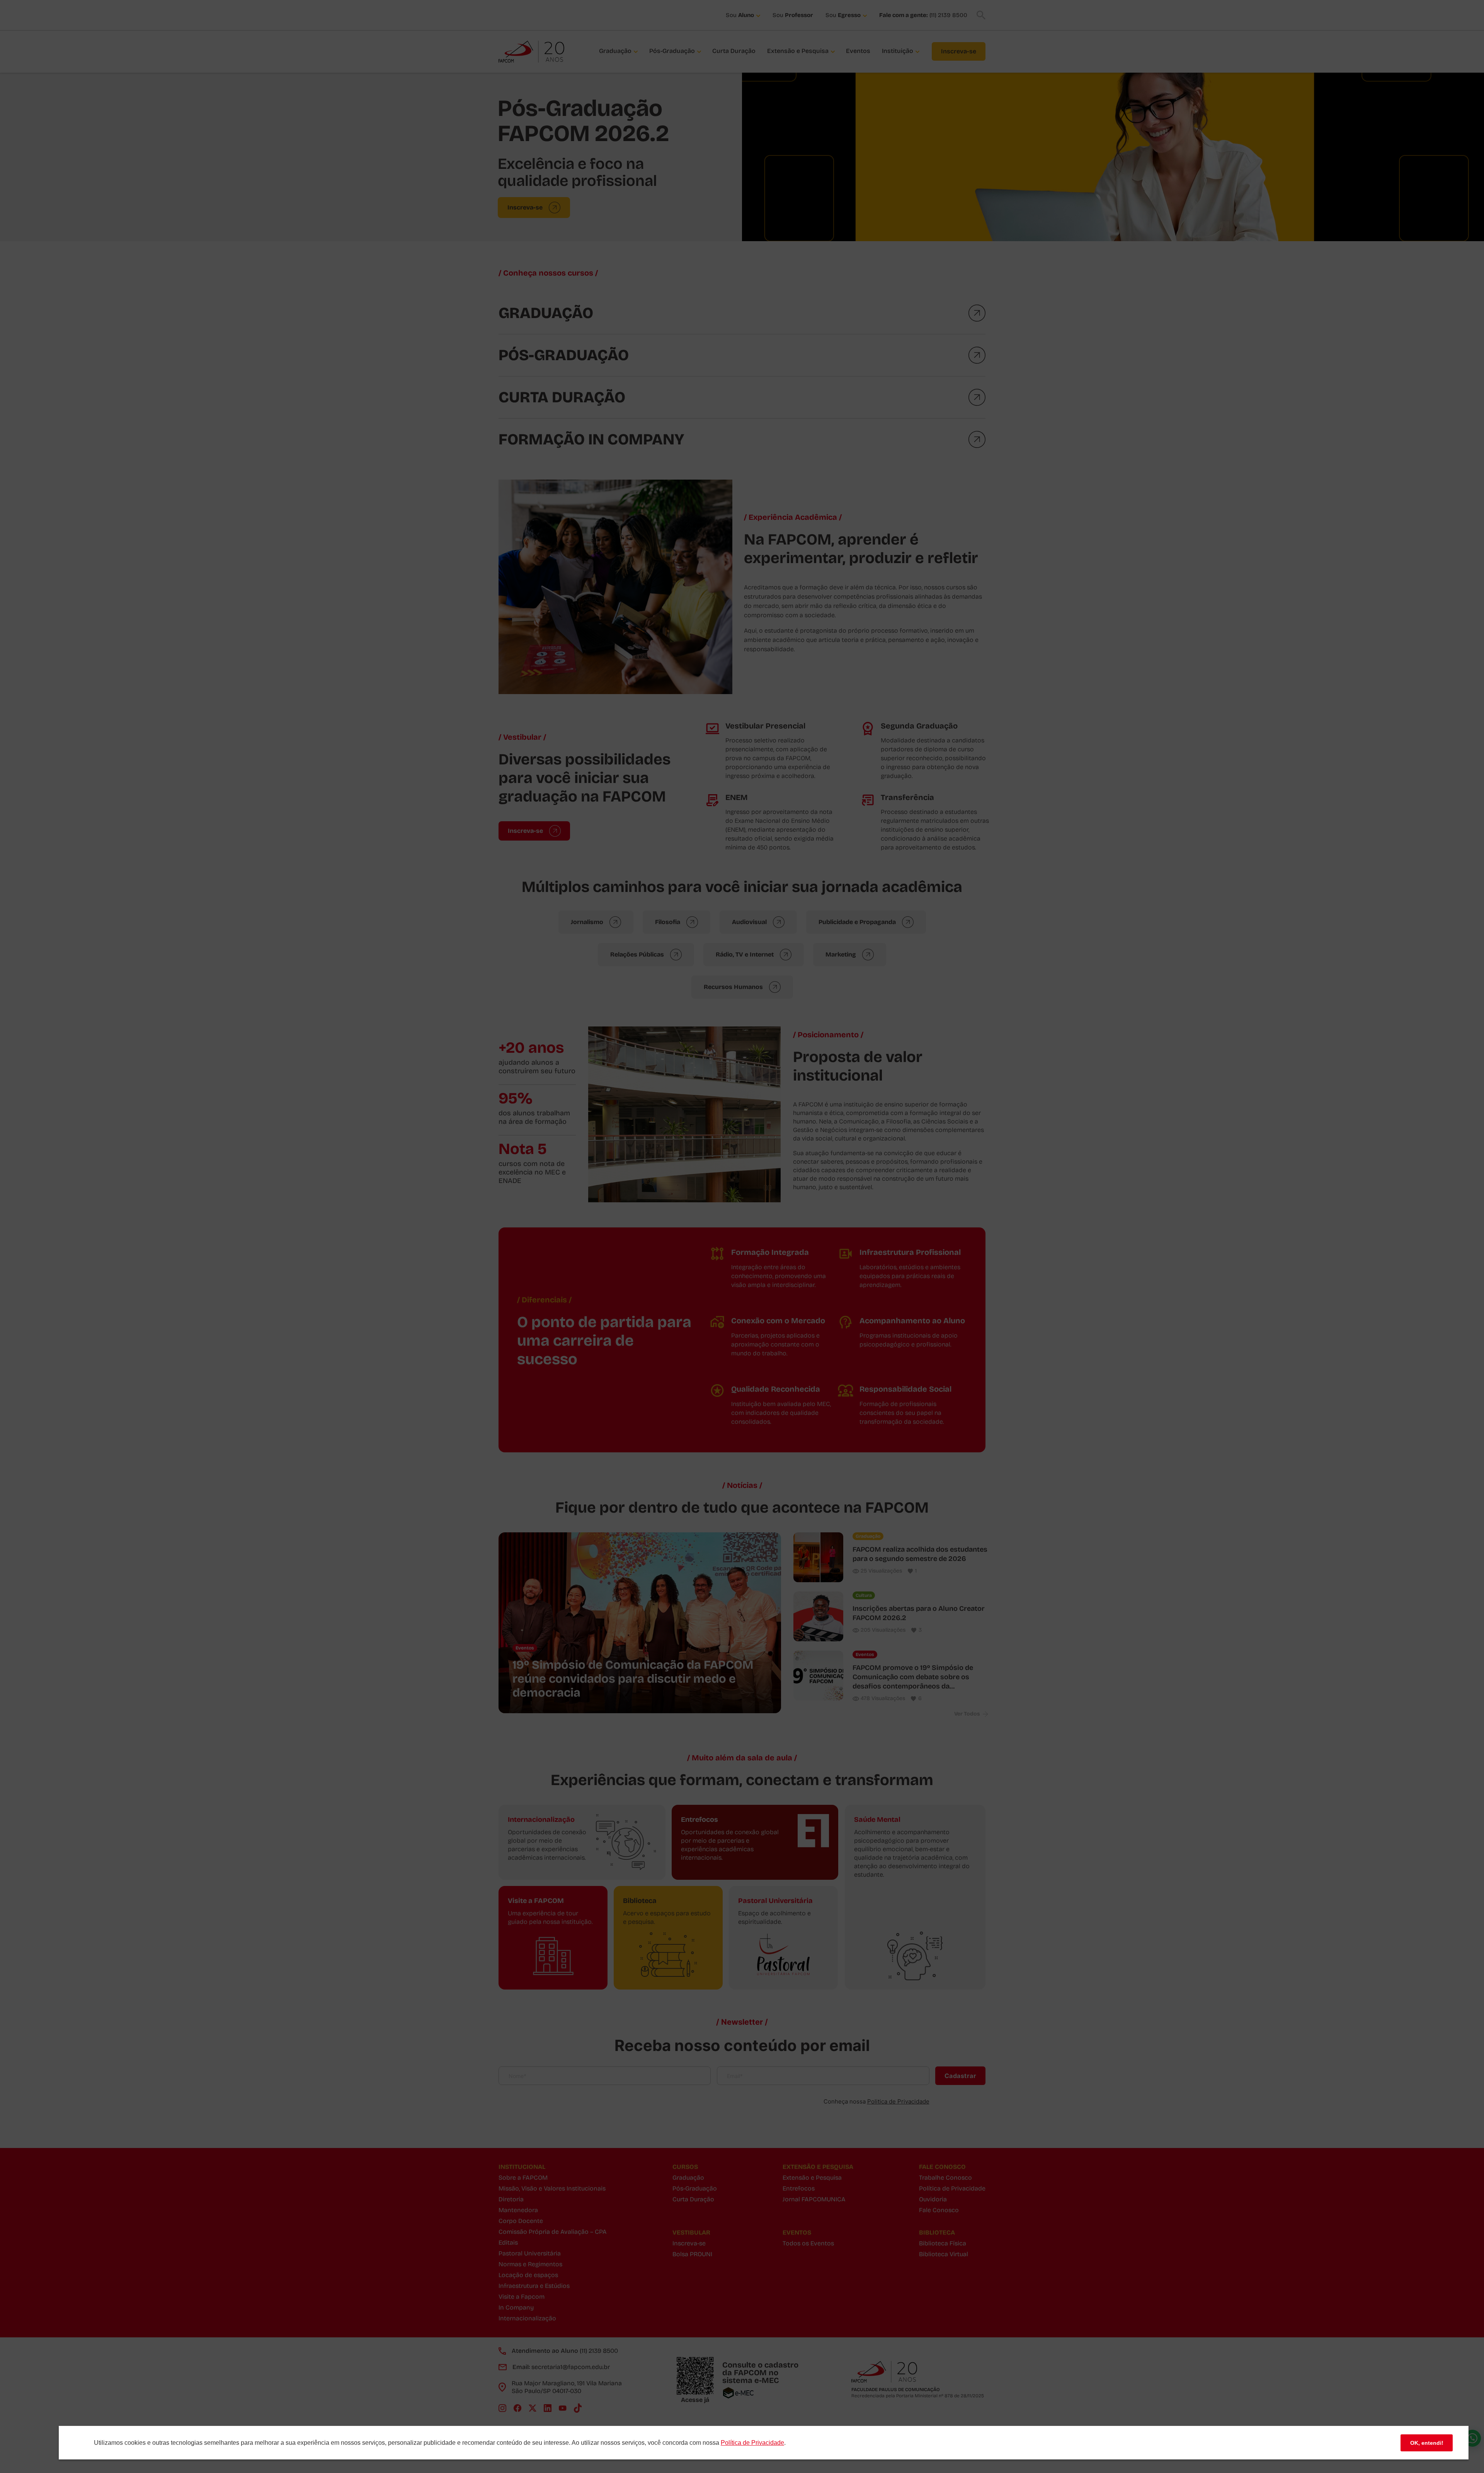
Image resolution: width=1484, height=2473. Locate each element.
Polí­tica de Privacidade (752, 2443)
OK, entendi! (1427, 2443)
